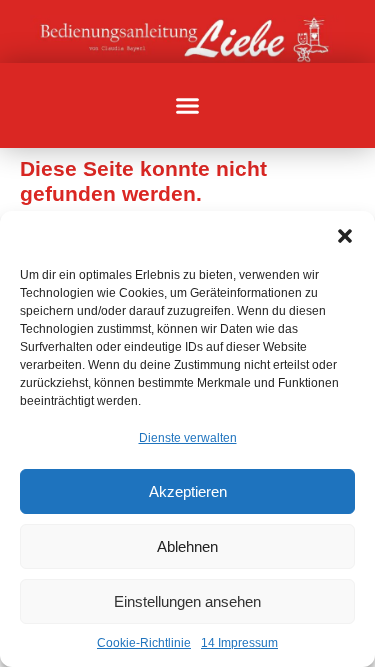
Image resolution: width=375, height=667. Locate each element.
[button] (345, 236)
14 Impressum (239, 643)
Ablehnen (187, 546)
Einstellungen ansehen (187, 601)
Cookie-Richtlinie (144, 643)
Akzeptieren (188, 491)
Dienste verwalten (188, 438)
